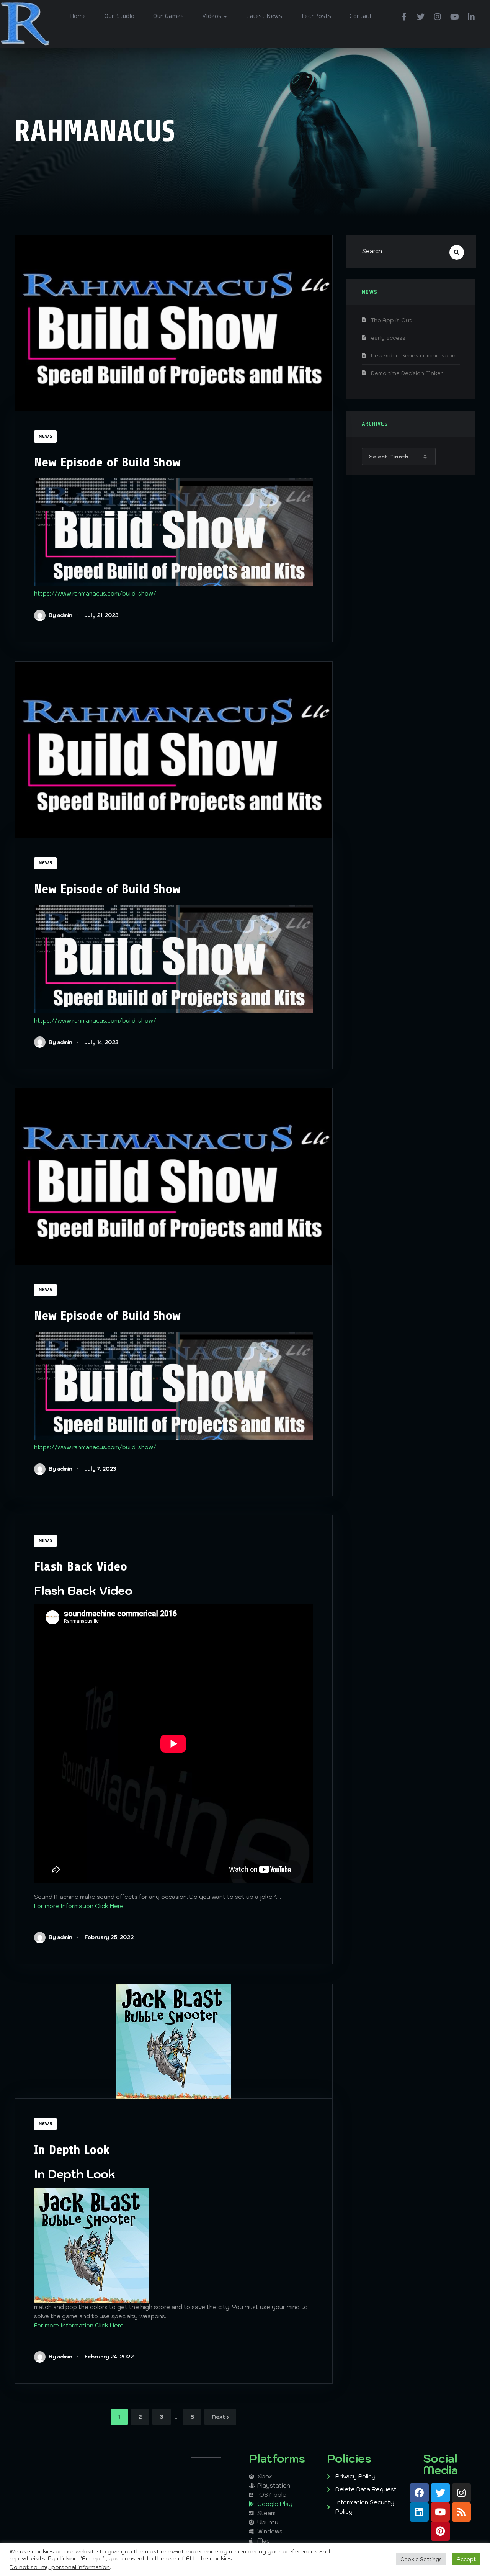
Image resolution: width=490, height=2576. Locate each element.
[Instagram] (438, 16)
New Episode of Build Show (107, 462)
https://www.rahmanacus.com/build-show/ (95, 593)
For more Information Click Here (79, 1906)
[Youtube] (454, 16)
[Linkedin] (419, 2512)
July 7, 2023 (100, 1469)
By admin (60, 615)
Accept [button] (466, 2559)
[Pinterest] (440, 2531)
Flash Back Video (81, 1566)
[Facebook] (404, 16)
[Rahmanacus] (25, 24)
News (45, 437)
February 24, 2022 (109, 2357)
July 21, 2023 (101, 615)
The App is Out (391, 320)
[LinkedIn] (471, 16)
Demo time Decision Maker (407, 373)
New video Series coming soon (413, 355)
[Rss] (461, 2512)
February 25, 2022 (109, 1937)
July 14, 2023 (101, 1042)
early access (388, 338)
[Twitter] (421, 16)
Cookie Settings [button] (421, 2559)
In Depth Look (72, 2150)
